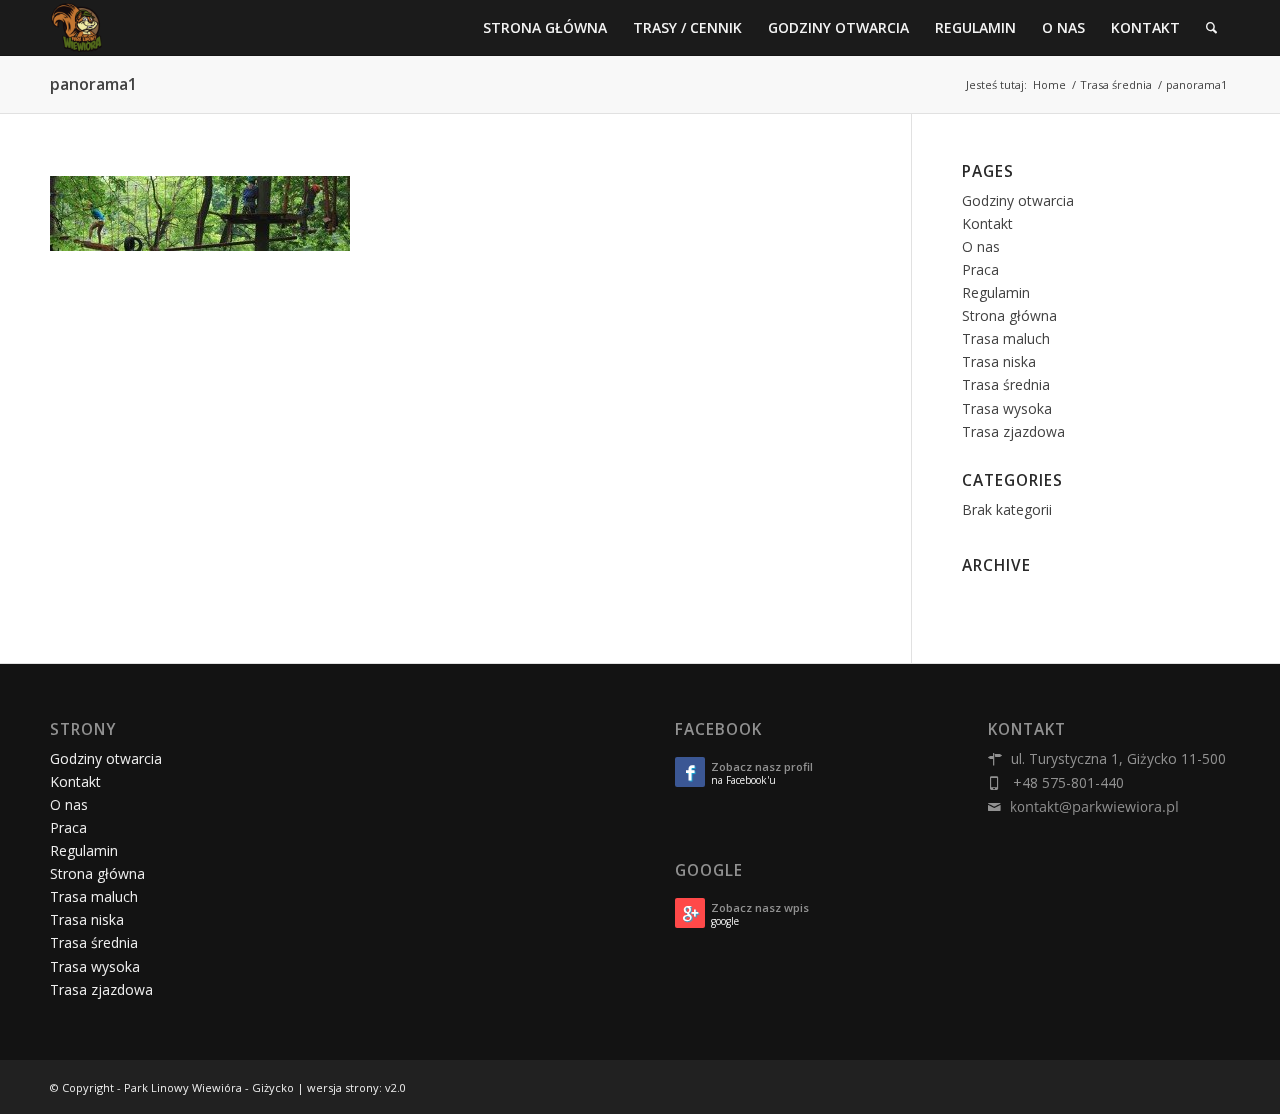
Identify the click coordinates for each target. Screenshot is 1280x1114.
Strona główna (1009, 315)
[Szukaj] (1211, 27)
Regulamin (996, 292)
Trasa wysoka (1007, 408)
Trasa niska (999, 361)
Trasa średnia (1006, 384)
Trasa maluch (1006, 338)
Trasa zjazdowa (1013, 431)
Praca (980, 269)
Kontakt (987, 223)
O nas (981, 246)
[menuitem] (545, 27)
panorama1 (93, 84)
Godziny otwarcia (1018, 200)
